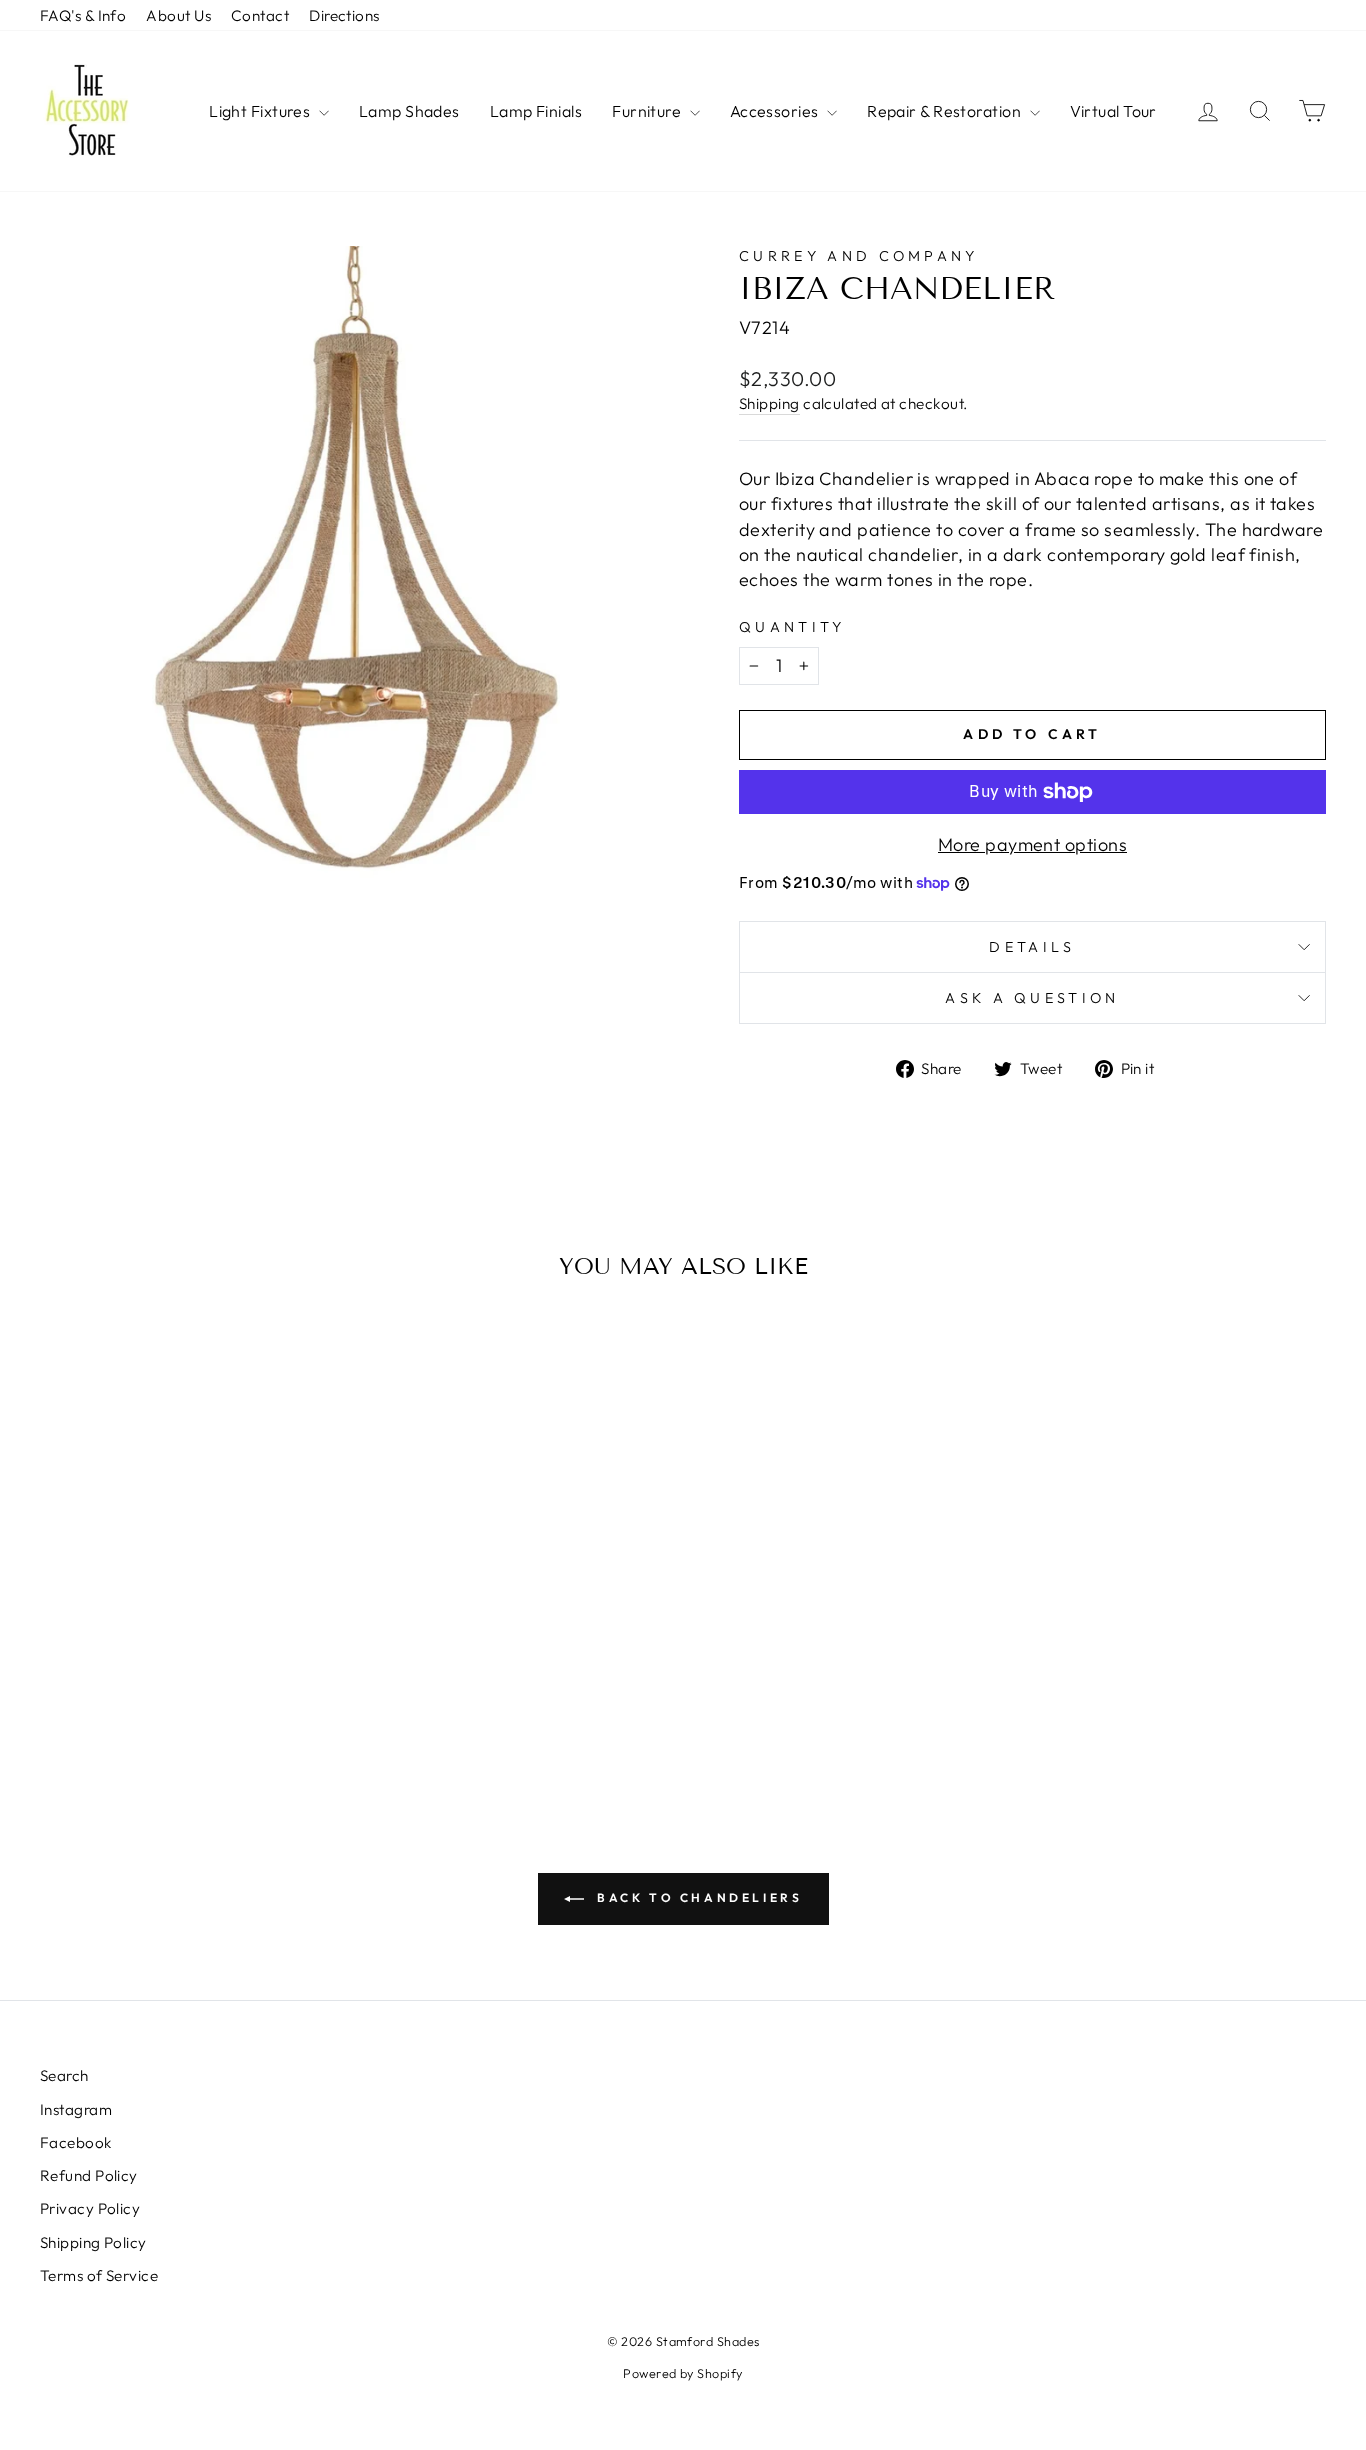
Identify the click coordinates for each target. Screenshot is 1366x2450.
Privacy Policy (90, 2208)
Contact (260, 15)
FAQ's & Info (83, 15)
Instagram (76, 2109)
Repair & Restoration (945, 111)
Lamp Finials (536, 111)
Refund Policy (89, 2175)
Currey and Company (859, 256)
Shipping (769, 403)
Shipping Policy (93, 2242)
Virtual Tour (1113, 111)
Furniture (648, 111)
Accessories (776, 111)
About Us (178, 15)
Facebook (76, 2142)
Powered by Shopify (682, 2373)
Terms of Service (99, 2275)
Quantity (792, 627)
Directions (344, 15)
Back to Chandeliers (697, 1897)
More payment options (1032, 844)
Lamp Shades (409, 111)
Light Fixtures (261, 111)
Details (1032, 947)
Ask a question (1032, 998)
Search (64, 2075)
